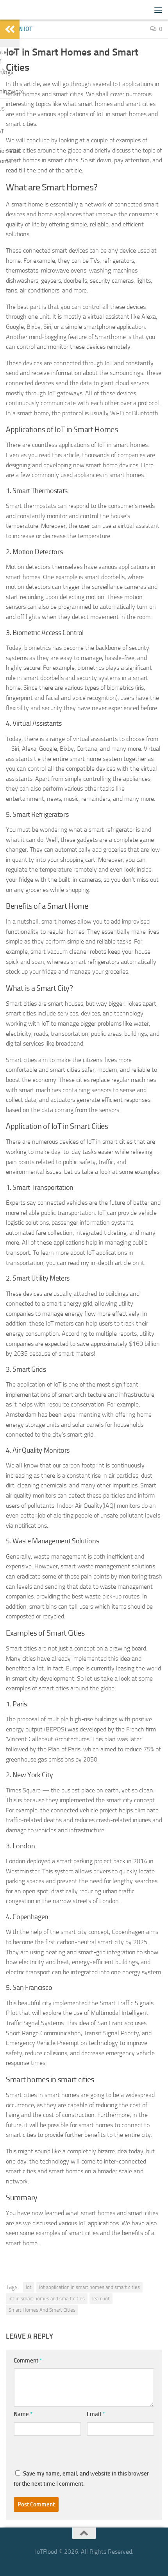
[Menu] (158, 10)
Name (23, 2414)
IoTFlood (19, 10)
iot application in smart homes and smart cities (89, 2287)
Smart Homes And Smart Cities (42, 2310)
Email (96, 2414)
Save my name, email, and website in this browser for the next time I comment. (81, 2479)
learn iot (101, 2299)
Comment (28, 2361)
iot (29, 2287)
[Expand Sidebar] (10, 29)
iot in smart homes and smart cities (47, 2299)
